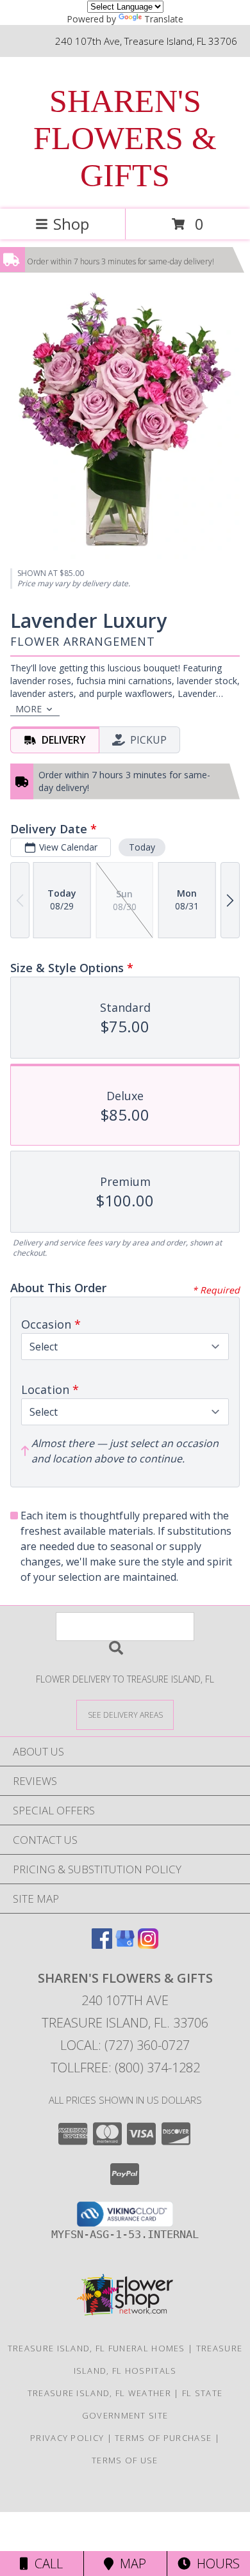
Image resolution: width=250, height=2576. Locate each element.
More (29, 709)
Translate (164, 19)
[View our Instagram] (148, 1945)
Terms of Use (125, 2460)
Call (46, 2564)
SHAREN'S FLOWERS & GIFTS (125, 138)
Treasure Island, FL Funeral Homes (96, 2348)
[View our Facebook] (102, 1945)
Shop (71, 224)
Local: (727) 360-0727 (125, 2045)
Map (130, 2564)
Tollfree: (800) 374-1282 (125, 2068)
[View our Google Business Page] (125, 1945)
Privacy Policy (67, 2438)
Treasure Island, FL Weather (99, 2393)
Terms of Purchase (163, 2438)
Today (142, 847)
